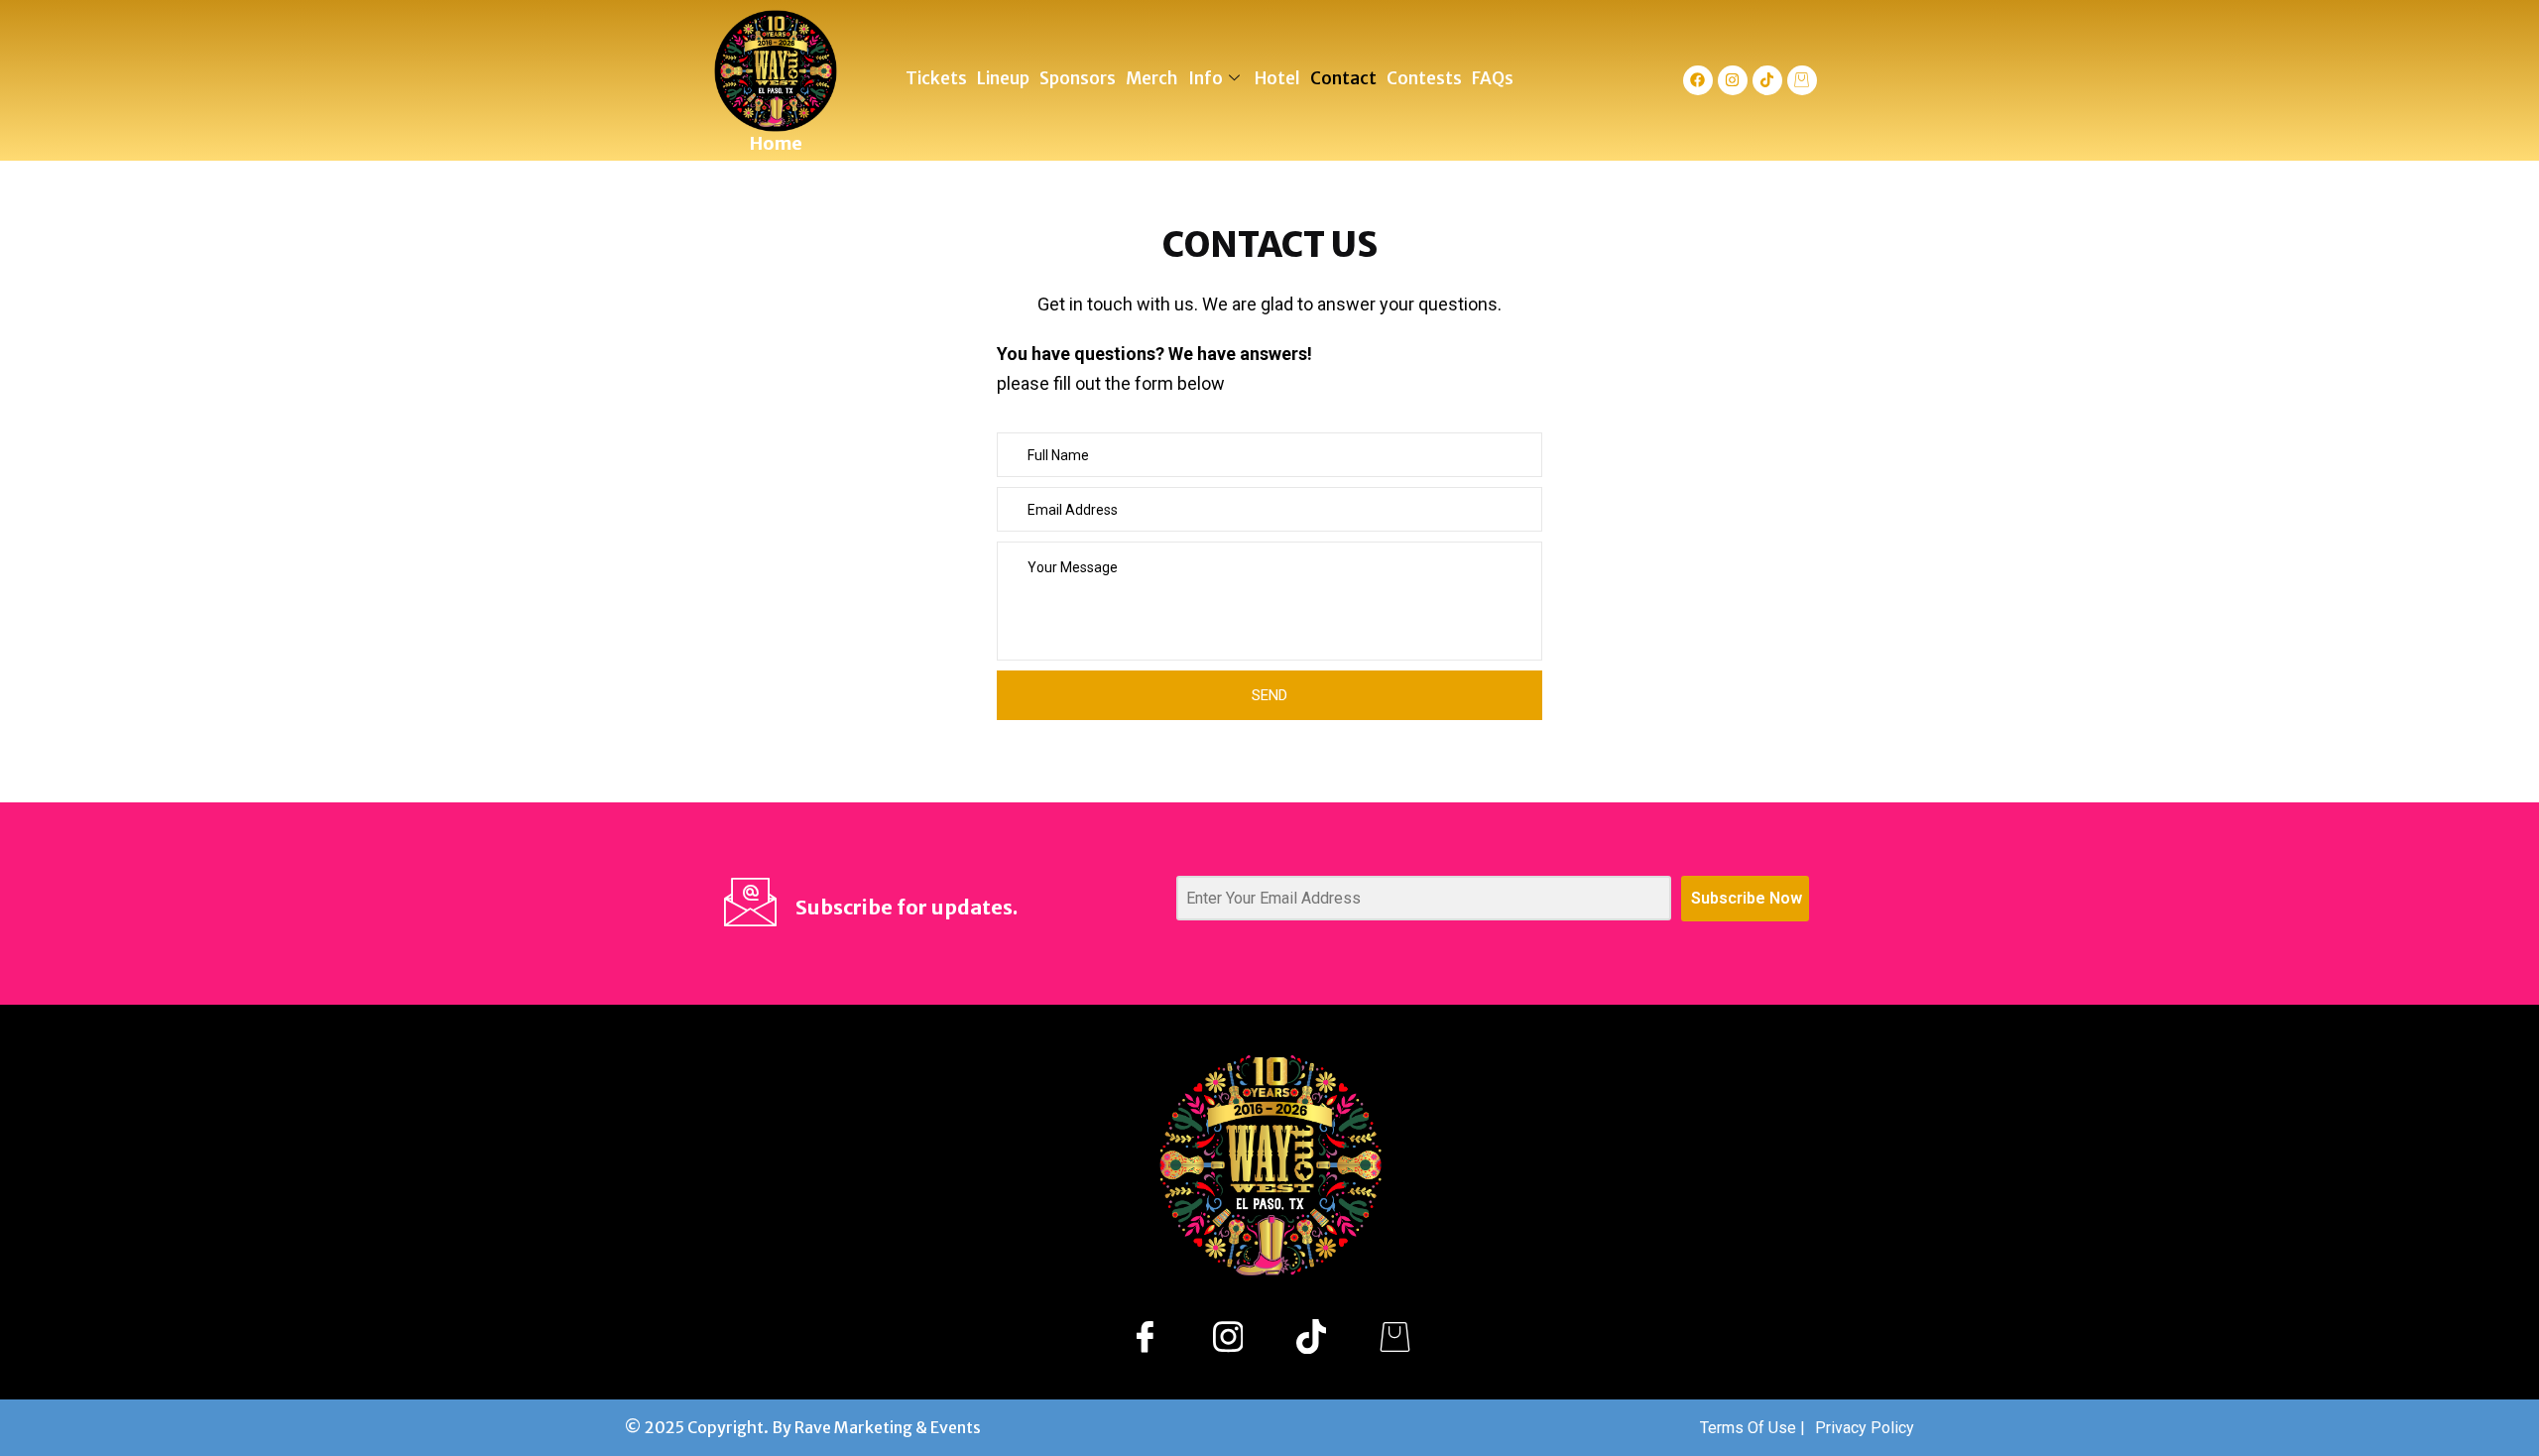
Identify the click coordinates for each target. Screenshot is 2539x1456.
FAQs (1493, 78)
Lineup (1003, 78)
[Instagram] (1733, 80)
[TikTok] (1311, 1336)
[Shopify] (1394, 1336)
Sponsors (1078, 78)
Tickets (936, 78)
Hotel (1277, 78)
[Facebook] (1698, 80)
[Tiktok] (1767, 80)
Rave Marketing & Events (888, 1427)
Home (776, 143)
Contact (1343, 78)
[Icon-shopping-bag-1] (1802, 80)
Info (1206, 78)
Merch (1152, 78)
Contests (1424, 78)
